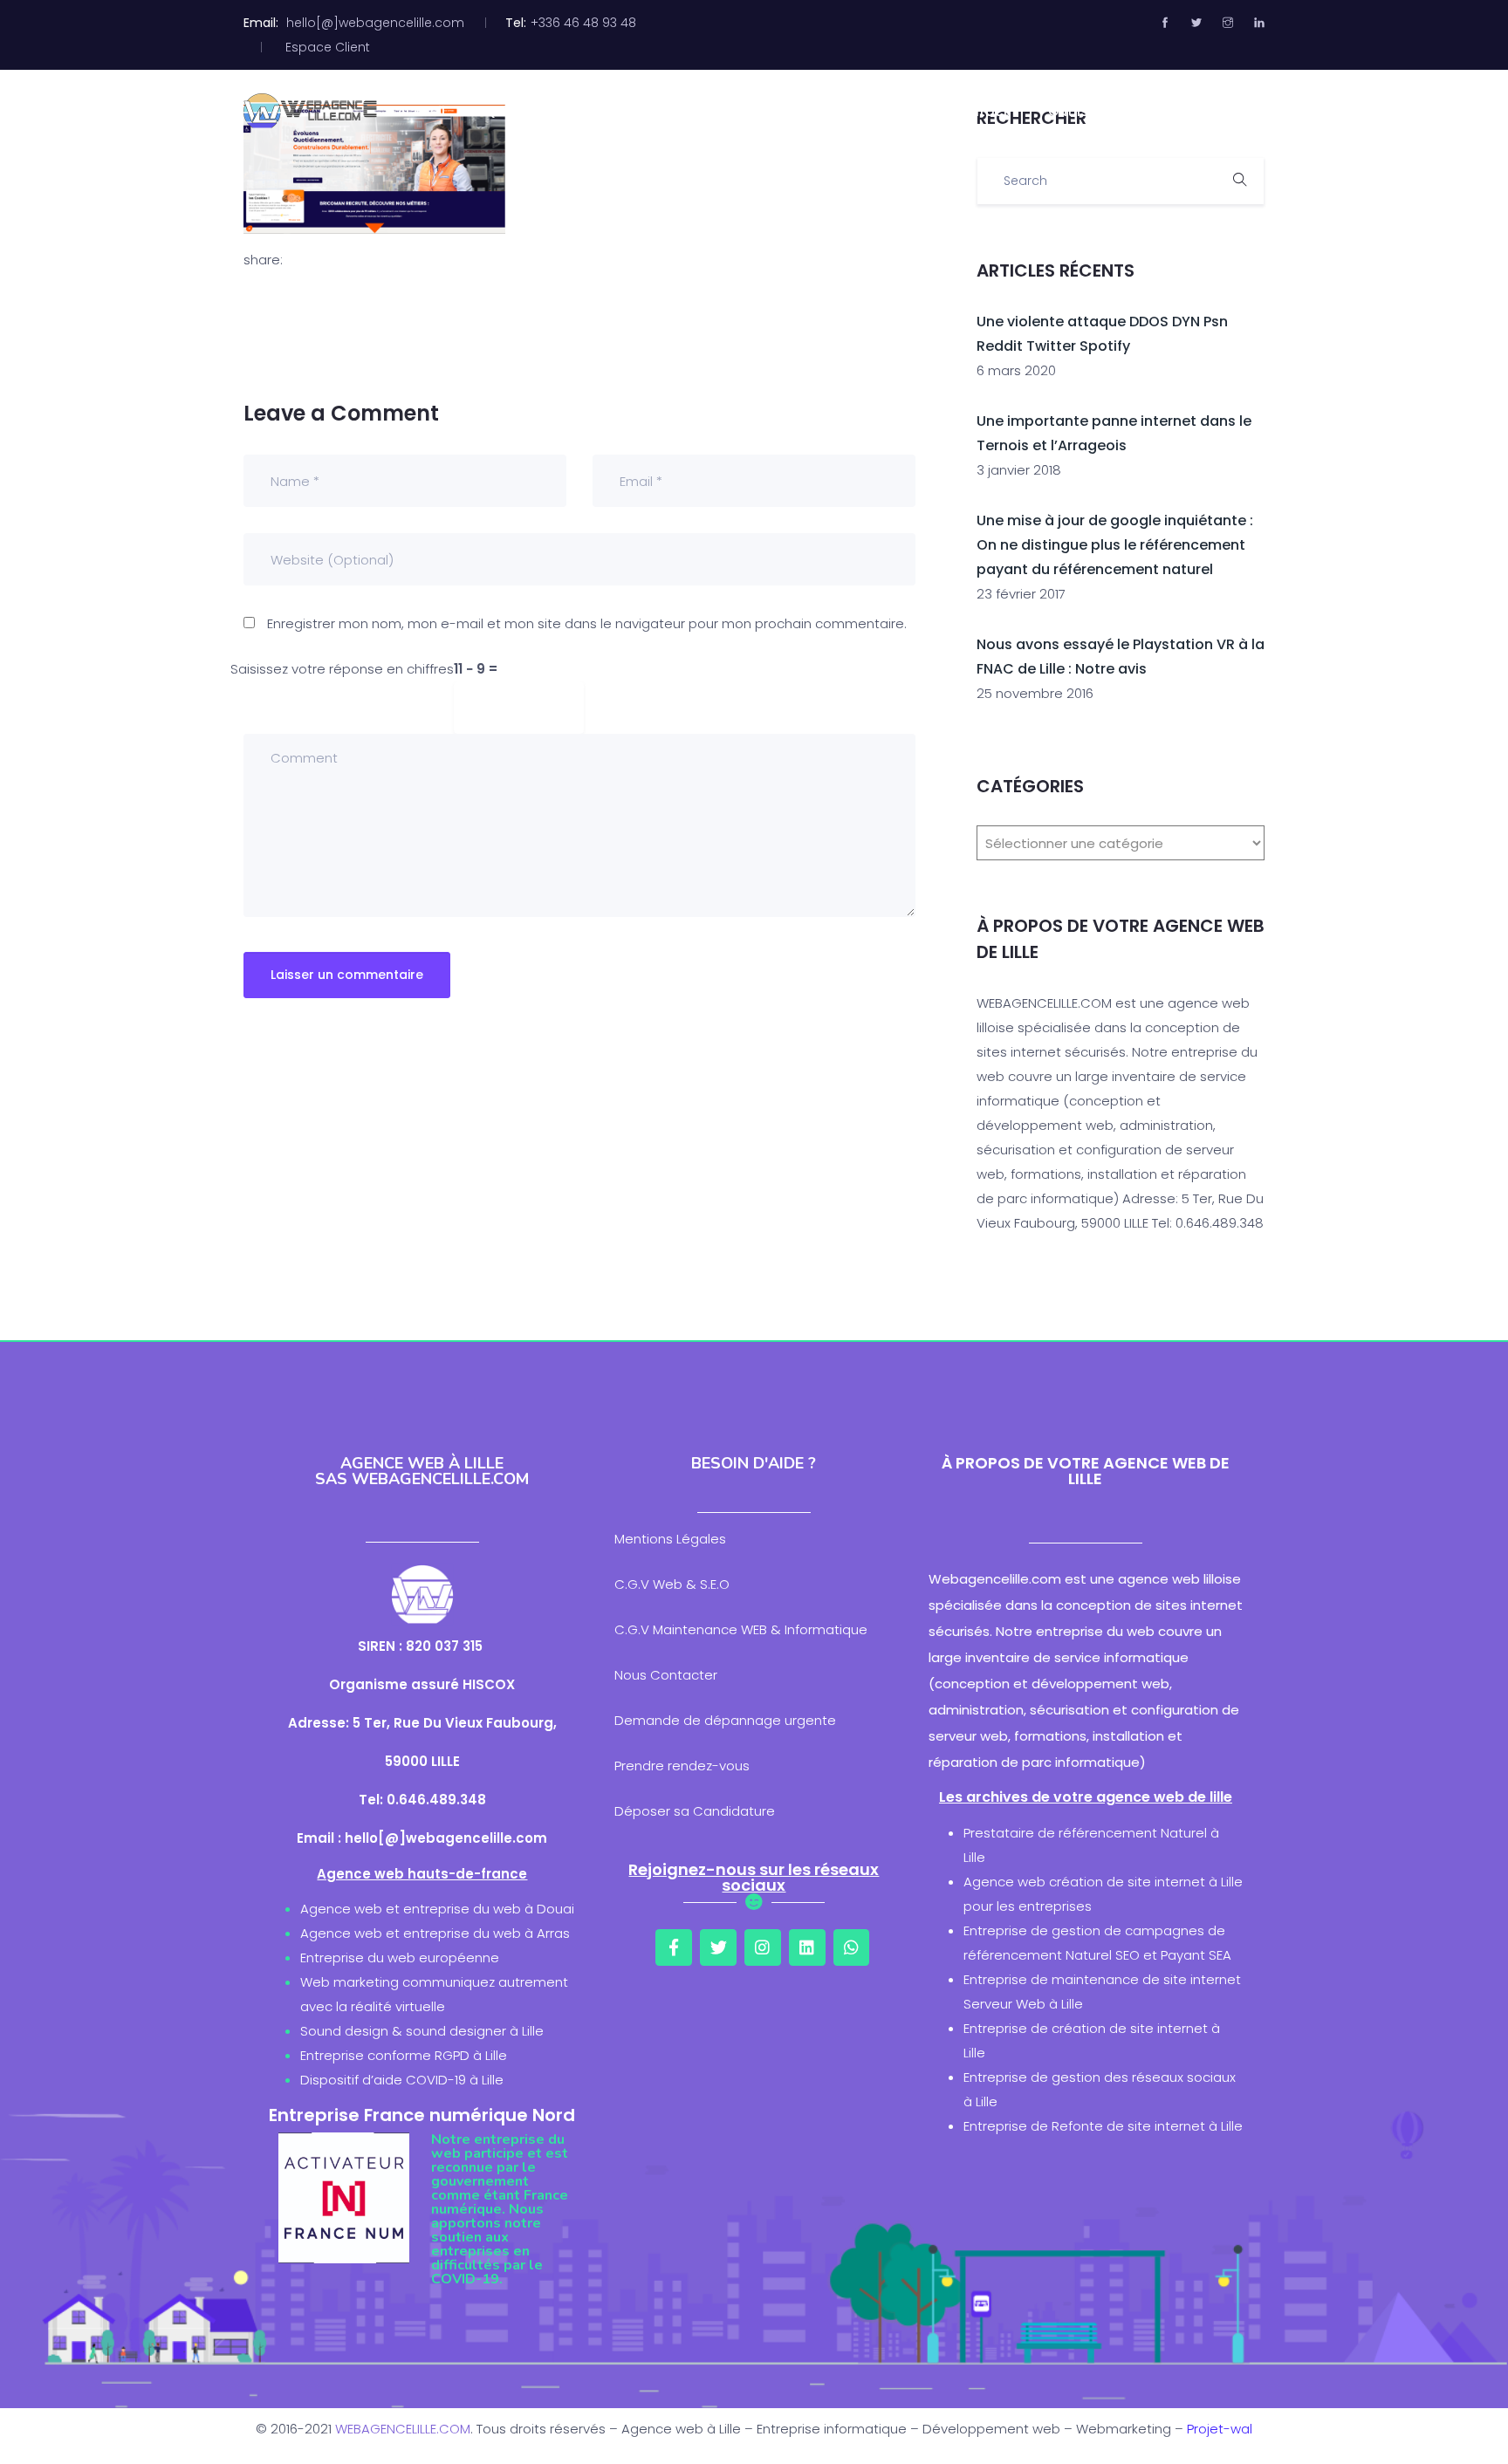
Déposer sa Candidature (695, 1811)
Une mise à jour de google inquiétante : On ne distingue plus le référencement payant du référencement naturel (1115, 545)
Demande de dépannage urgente (725, 1720)
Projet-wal (1220, 2429)
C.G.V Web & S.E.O (672, 1584)
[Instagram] (763, 1947)
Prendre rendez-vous (682, 1766)
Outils (1068, 111)
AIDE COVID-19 (1175, 111)
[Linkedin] (807, 1947)
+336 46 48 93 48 (583, 23)
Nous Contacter (666, 1675)
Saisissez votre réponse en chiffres (342, 669)
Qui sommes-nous (548, 111)
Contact (980, 111)
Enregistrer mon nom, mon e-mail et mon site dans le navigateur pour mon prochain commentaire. (587, 623)
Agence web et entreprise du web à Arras (435, 1933)
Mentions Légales (670, 1539)
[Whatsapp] (852, 1947)
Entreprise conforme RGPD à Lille (404, 2055)
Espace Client (328, 47)
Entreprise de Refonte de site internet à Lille (1103, 2126)
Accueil (421, 111)
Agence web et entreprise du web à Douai (437, 1909)
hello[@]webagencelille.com (375, 23)
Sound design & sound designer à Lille (422, 2031)
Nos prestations (706, 111)
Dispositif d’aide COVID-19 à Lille (402, 2080)
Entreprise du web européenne (400, 1958)
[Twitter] (718, 1947)
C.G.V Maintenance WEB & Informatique (741, 1629)
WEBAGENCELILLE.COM (403, 2429)
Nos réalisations (856, 111)
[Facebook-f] (674, 1947)
